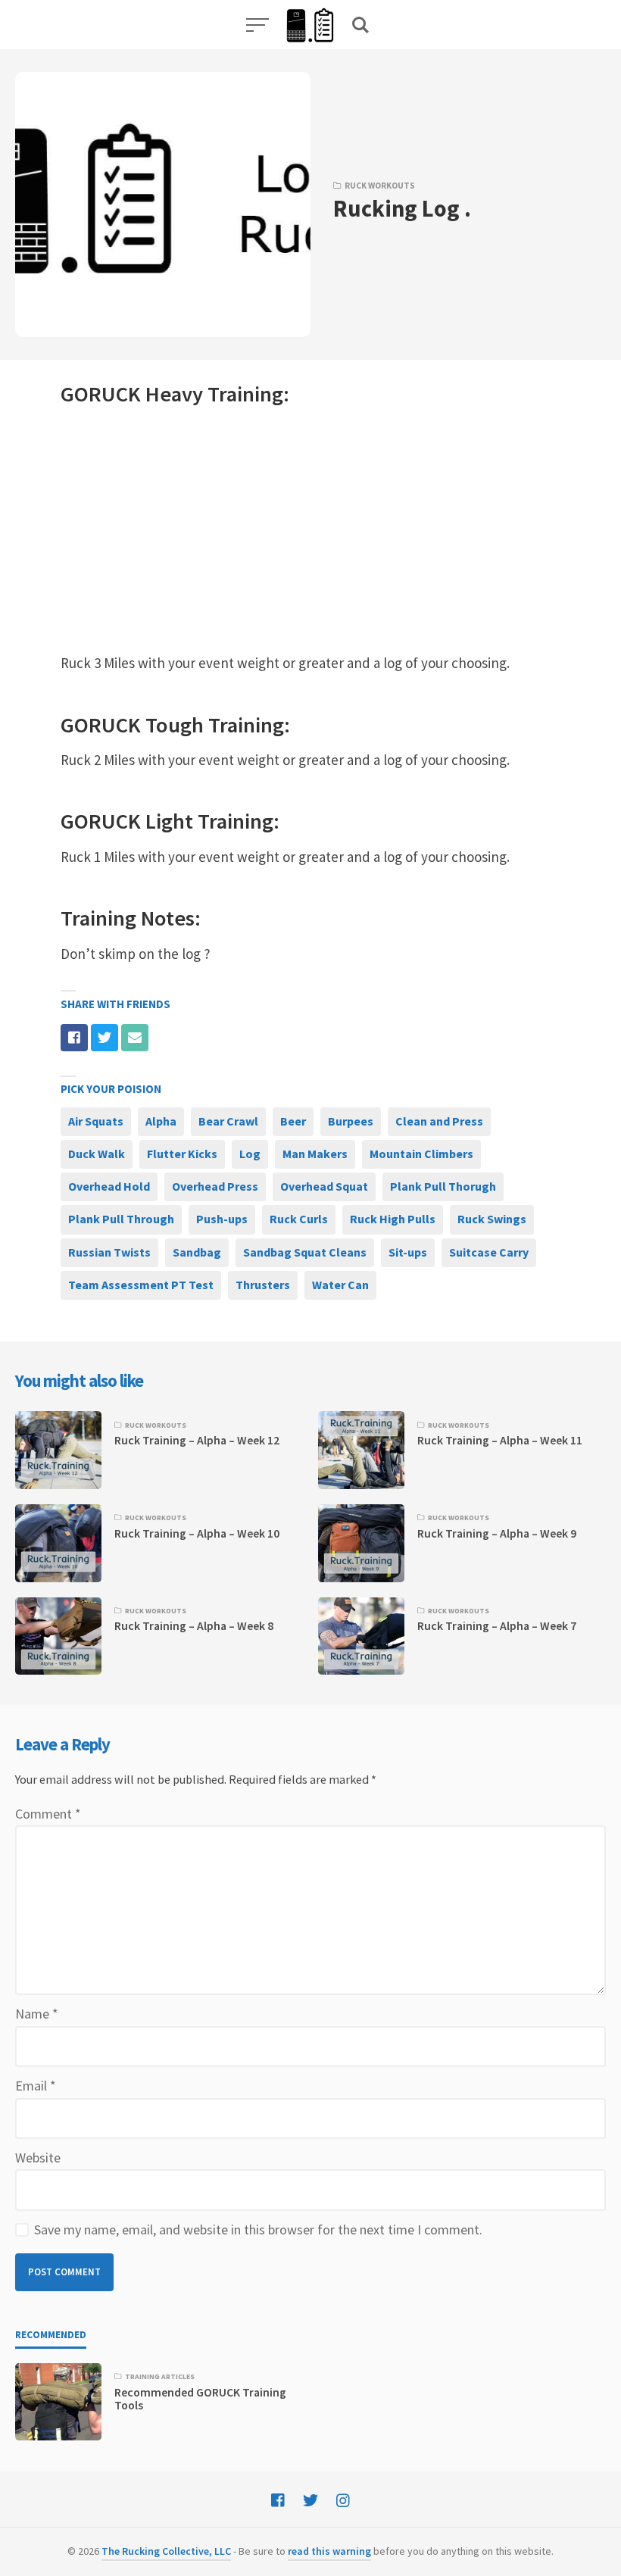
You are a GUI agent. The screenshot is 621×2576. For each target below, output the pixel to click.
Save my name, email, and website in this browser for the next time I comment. (258, 2229)
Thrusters (263, 1285)
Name (37, 2014)
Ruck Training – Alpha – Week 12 (197, 1440)
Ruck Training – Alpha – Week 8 (194, 1626)
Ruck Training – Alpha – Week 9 (497, 1533)
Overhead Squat (324, 1186)
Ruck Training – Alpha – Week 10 (197, 1533)
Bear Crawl (228, 1121)
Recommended (51, 2335)
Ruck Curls (299, 1219)
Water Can (340, 1285)
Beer (293, 1121)
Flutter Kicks (182, 1154)
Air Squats (96, 1121)
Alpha (161, 1121)
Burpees (351, 1121)
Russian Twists (109, 1252)
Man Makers (315, 1154)
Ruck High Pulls (393, 1219)
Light (169, 821)
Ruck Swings (492, 1219)
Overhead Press (215, 1186)
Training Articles (160, 2377)
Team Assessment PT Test (141, 1285)
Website (38, 2158)
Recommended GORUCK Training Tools (200, 2399)
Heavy (174, 394)
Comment (48, 1814)
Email (36, 2086)
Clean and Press (439, 1121)
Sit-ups (408, 1252)
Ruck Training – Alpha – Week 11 (500, 1440)
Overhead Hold (109, 1186)
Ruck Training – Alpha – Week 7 (497, 1626)
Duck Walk (97, 1154)
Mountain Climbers (421, 1154)
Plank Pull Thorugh (443, 1186)
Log (250, 1154)
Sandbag (197, 1252)
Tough (175, 725)
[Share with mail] (135, 1038)
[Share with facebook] (74, 1038)
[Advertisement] (310, 530)
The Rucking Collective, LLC (166, 2551)
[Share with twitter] (105, 1038)
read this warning (329, 2551)
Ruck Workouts (380, 186)
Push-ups (222, 1219)
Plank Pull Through (121, 1219)
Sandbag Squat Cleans (305, 1252)
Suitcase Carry (489, 1252)
